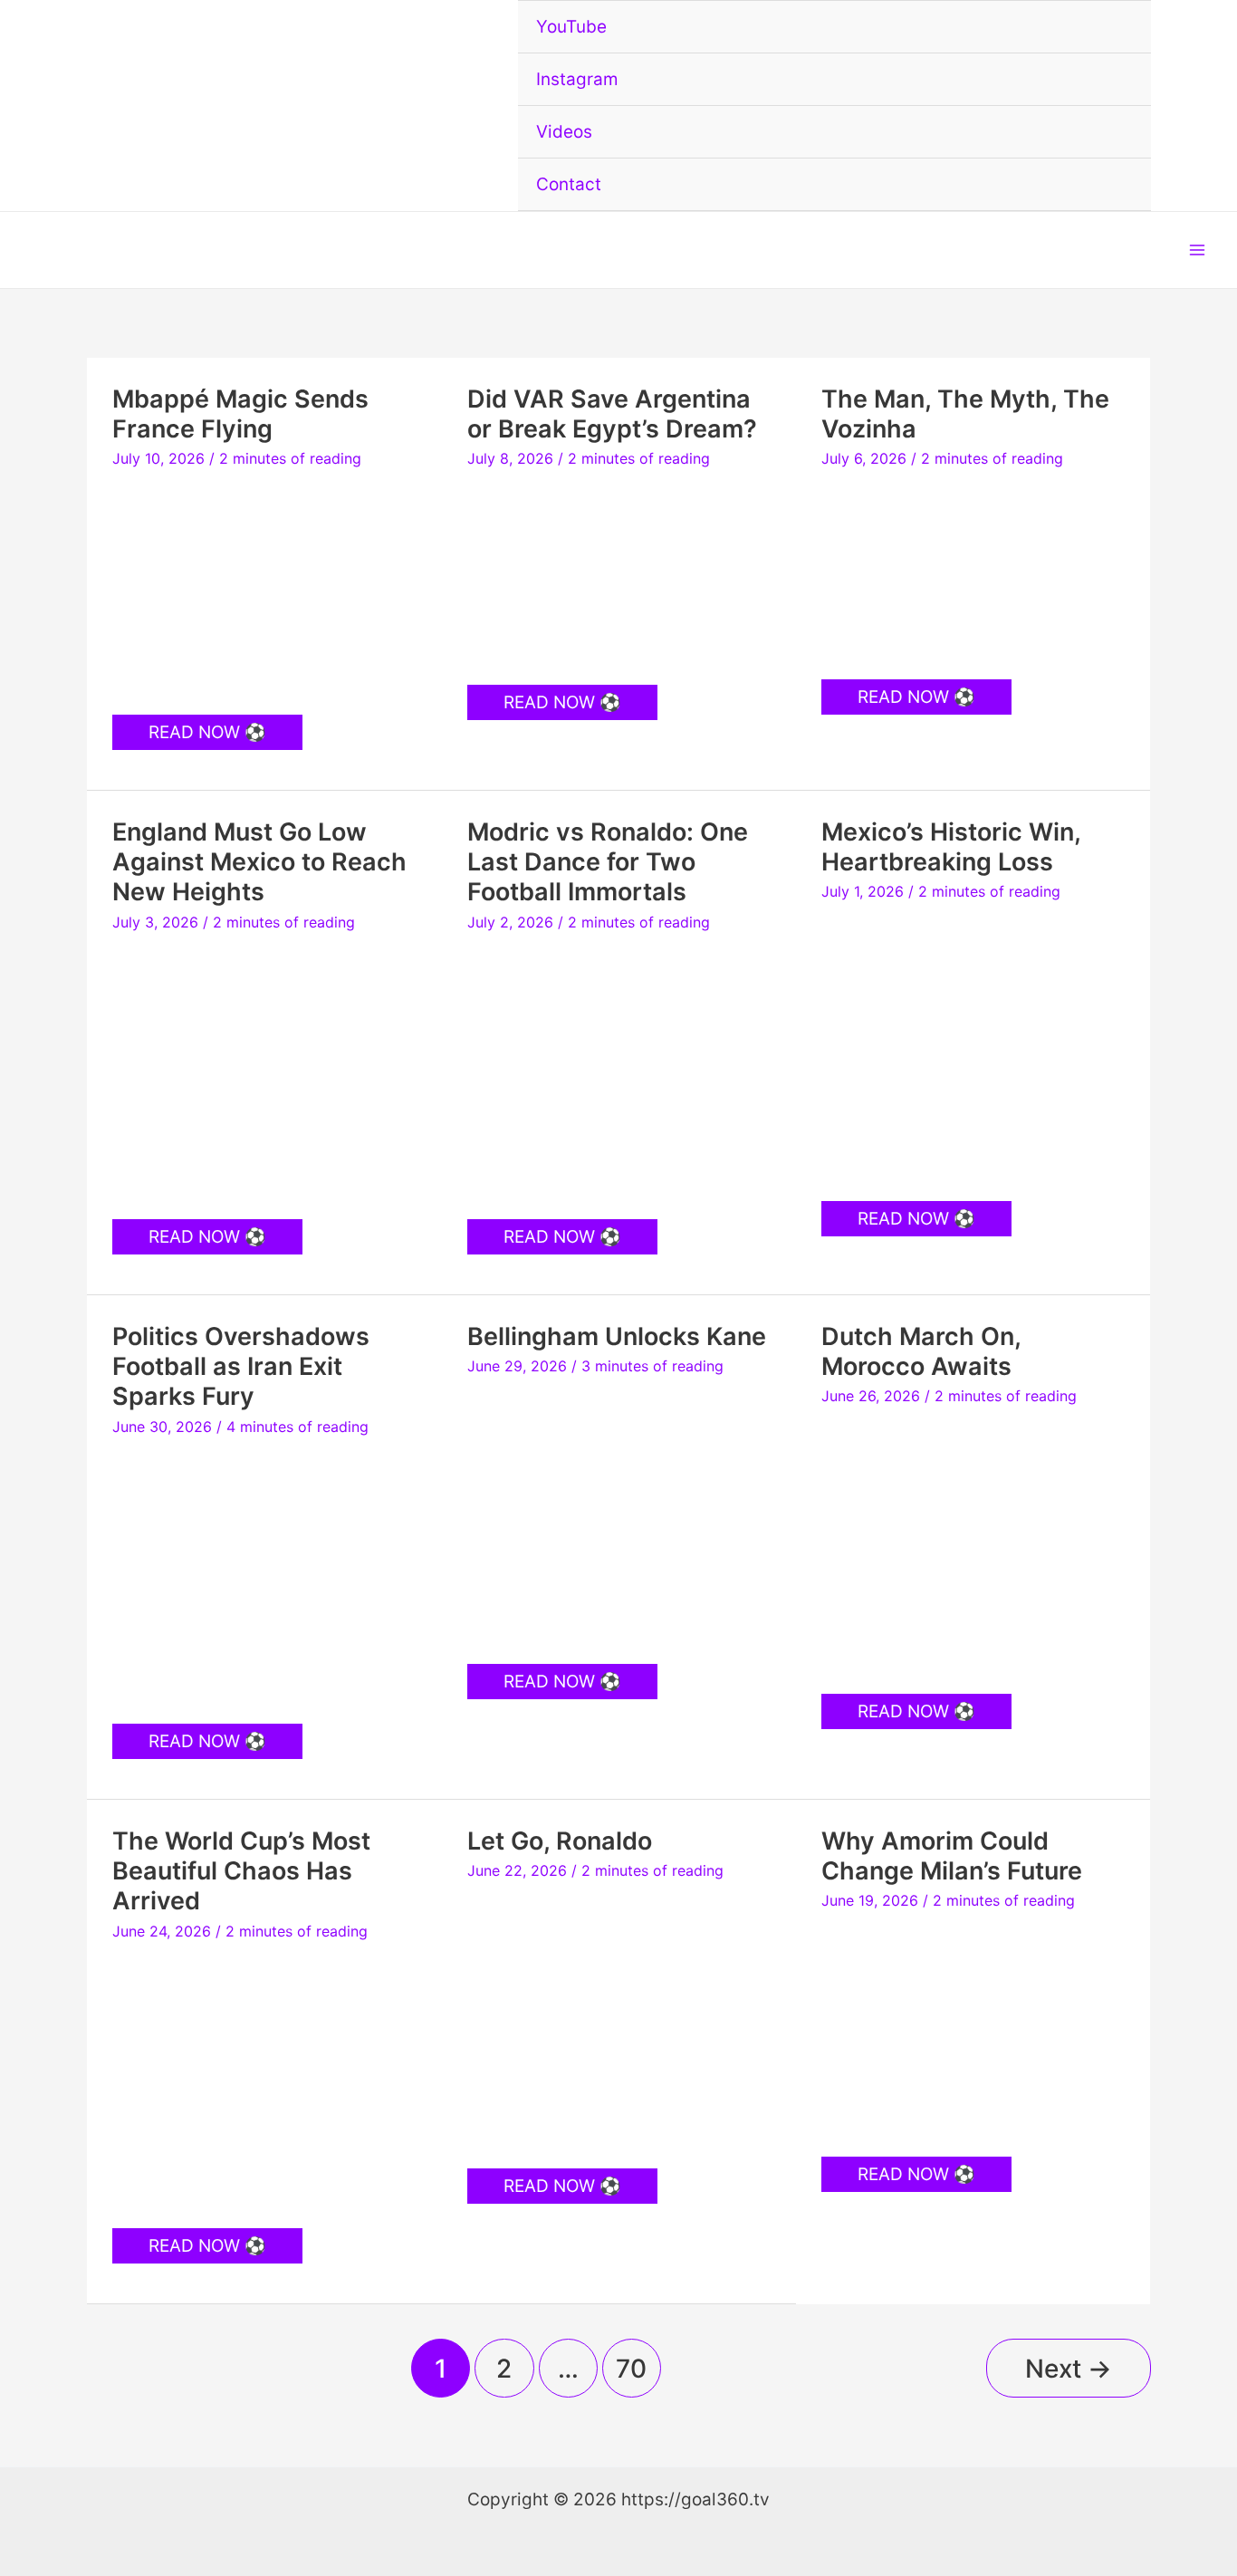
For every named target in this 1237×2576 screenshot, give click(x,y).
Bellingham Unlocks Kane (617, 1336)
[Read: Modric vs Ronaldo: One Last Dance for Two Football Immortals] (619, 1071)
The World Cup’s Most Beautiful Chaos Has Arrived (241, 1871)
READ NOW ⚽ (207, 735)
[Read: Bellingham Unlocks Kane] (619, 1515)
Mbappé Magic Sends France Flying (240, 414)
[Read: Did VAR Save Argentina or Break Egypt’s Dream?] (619, 572)
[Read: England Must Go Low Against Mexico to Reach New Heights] (264, 1071)
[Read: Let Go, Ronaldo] (619, 2019)
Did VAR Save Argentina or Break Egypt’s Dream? (612, 414)
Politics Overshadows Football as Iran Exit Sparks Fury (241, 1366)
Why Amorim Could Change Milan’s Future (952, 1856)
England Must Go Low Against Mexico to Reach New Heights (259, 862)
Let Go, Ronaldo (560, 1841)
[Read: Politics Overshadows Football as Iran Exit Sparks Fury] (264, 1576)
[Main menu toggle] (1198, 250)
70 (631, 2369)
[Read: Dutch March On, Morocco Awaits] (973, 1545)
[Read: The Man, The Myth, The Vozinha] (973, 569)
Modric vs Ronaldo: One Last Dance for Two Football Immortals (608, 862)
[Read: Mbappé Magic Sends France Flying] (264, 586)
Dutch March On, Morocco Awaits (921, 1351)
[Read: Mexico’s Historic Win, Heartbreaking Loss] (973, 1047)
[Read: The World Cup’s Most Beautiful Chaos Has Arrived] (264, 2080)
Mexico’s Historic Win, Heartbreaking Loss (951, 847)
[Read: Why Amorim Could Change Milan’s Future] (973, 2028)
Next (1069, 2369)
